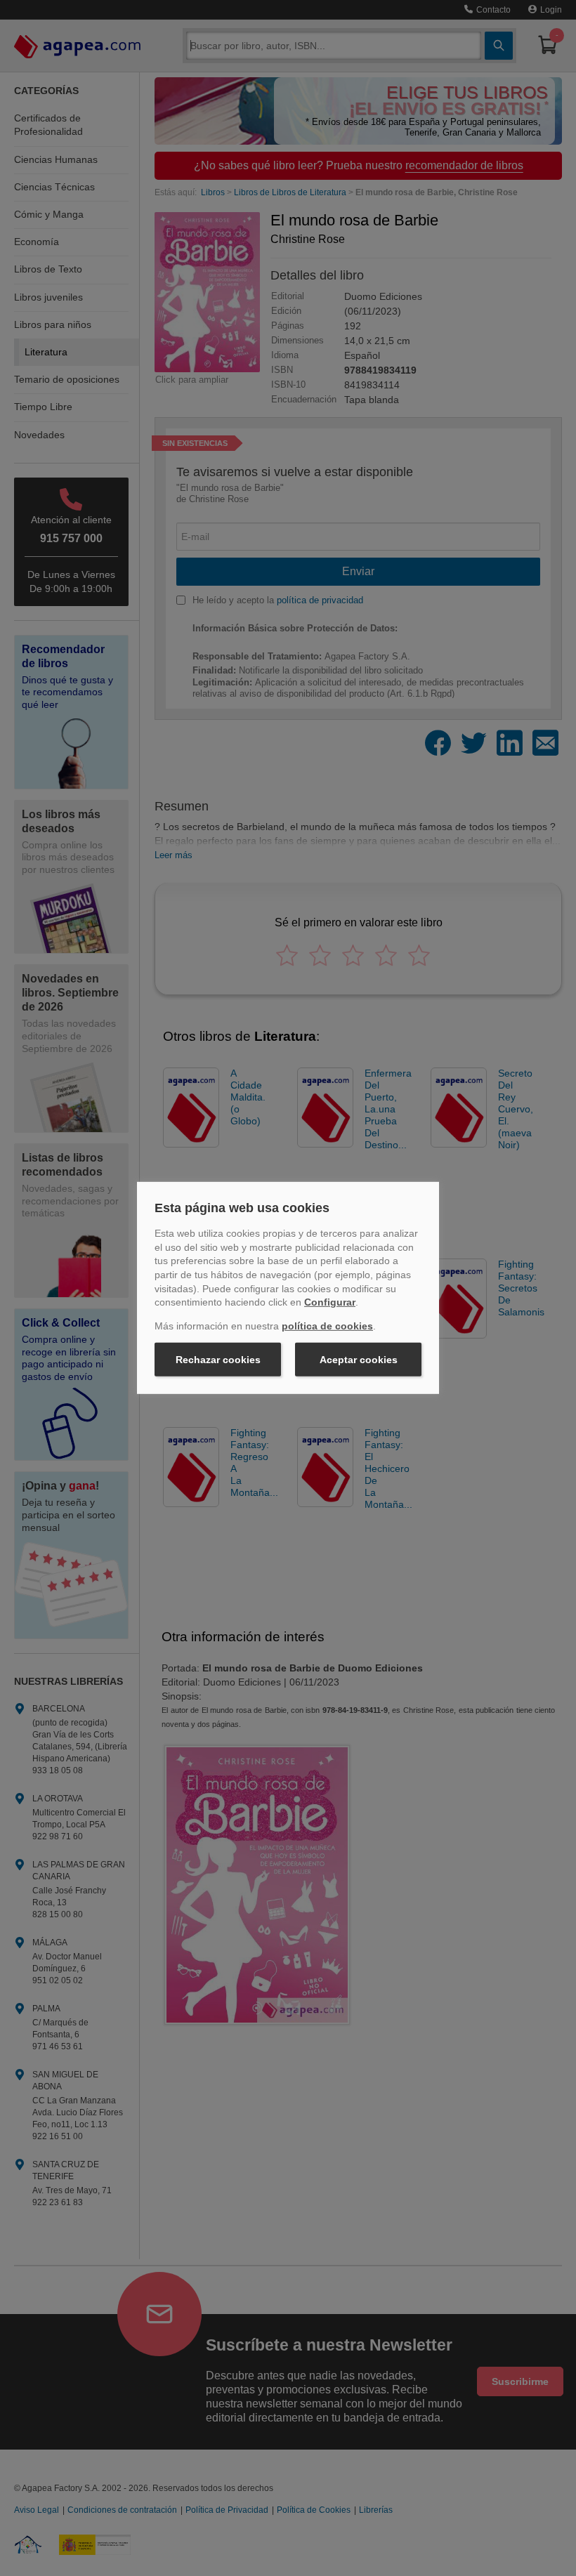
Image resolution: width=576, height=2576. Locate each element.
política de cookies (327, 1326)
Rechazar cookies (218, 1360)
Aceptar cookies (359, 1360)
